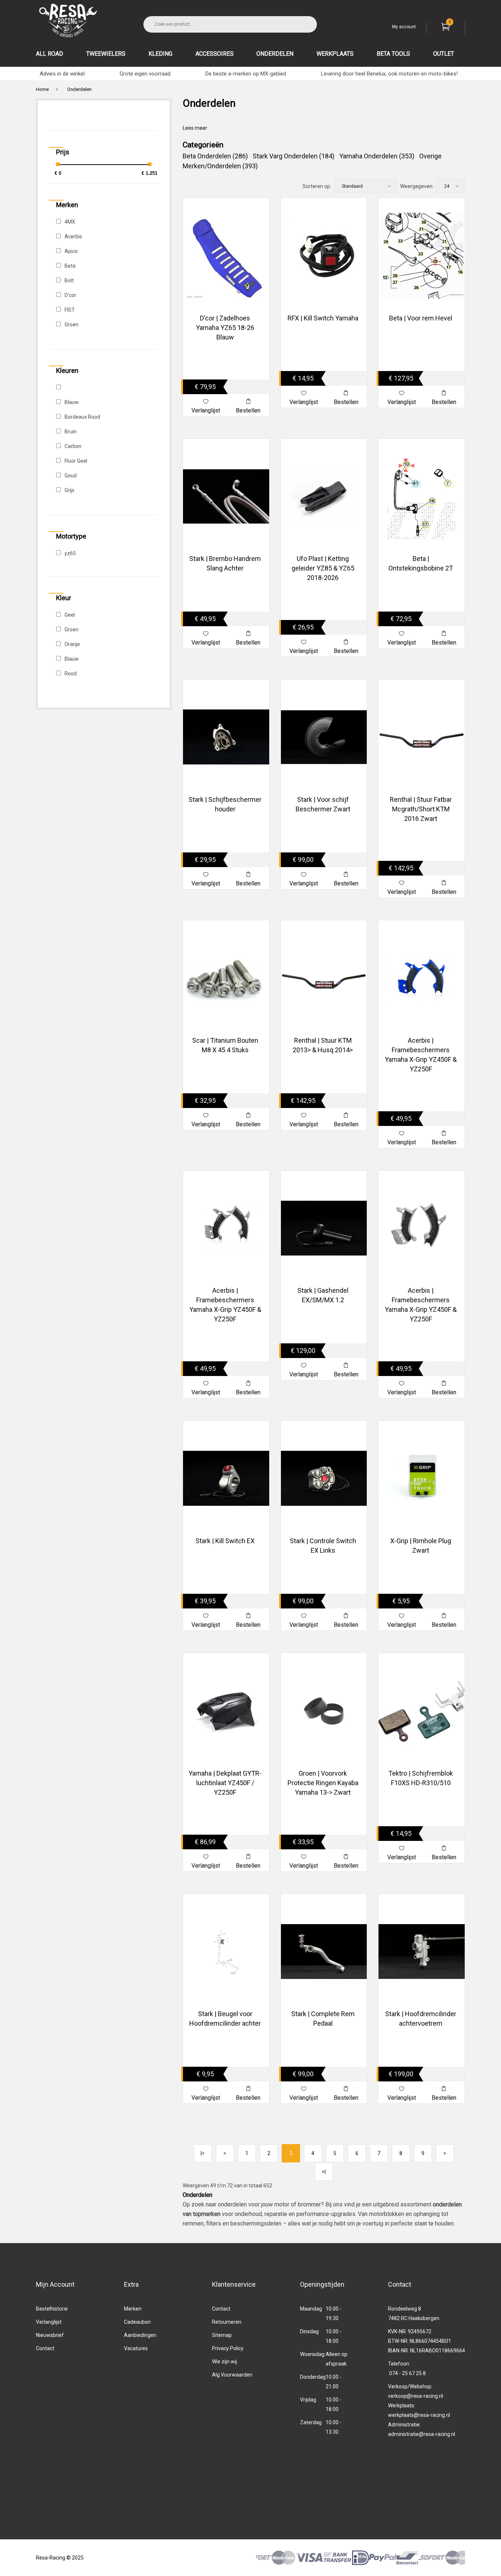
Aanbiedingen (140, 2335)
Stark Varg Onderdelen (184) (294, 156)
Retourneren (227, 2322)
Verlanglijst (49, 2322)
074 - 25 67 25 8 (407, 2373)
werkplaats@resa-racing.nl (419, 2415)
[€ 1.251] (150, 164)
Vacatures (136, 2348)
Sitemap (222, 2335)
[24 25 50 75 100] (451, 186)
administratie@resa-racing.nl (422, 2434)
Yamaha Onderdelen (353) (377, 156)
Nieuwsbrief (50, 2335)
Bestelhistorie (52, 2309)
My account (404, 27)
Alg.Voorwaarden (232, 2375)
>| (324, 2172)
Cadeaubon (137, 2322)
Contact (45, 2348)
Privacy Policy (228, 2348)
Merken (133, 2309)
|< (203, 2153)
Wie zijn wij (224, 2362)
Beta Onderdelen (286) (215, 156)
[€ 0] (58, 164)
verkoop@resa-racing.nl (416, 2396)
